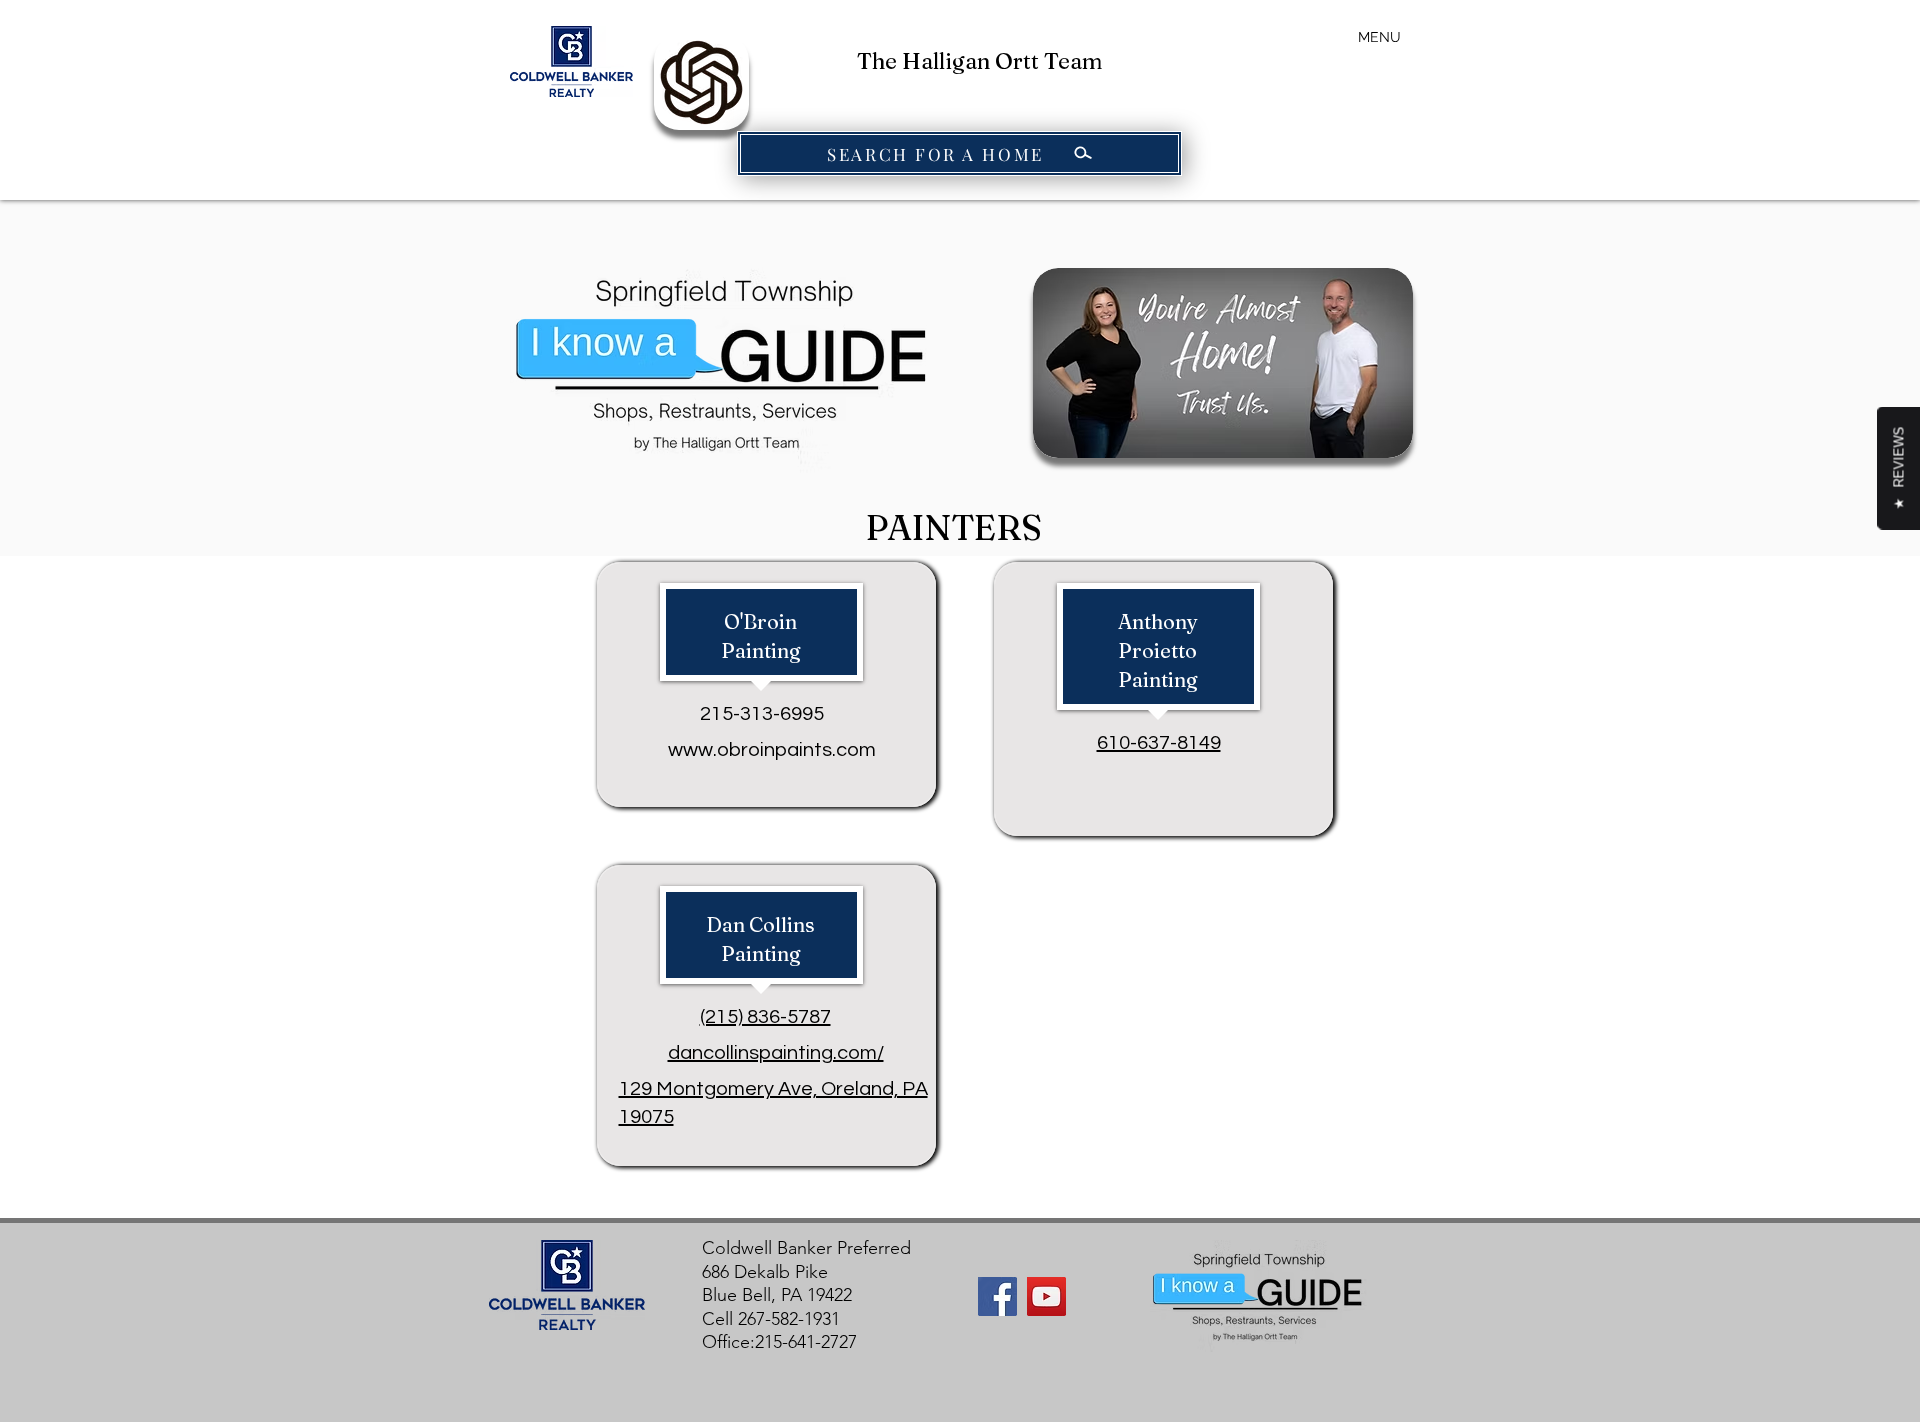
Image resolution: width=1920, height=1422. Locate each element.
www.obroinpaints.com (772, 750)
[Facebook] (997, 1296)
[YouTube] (1046, 1296)
